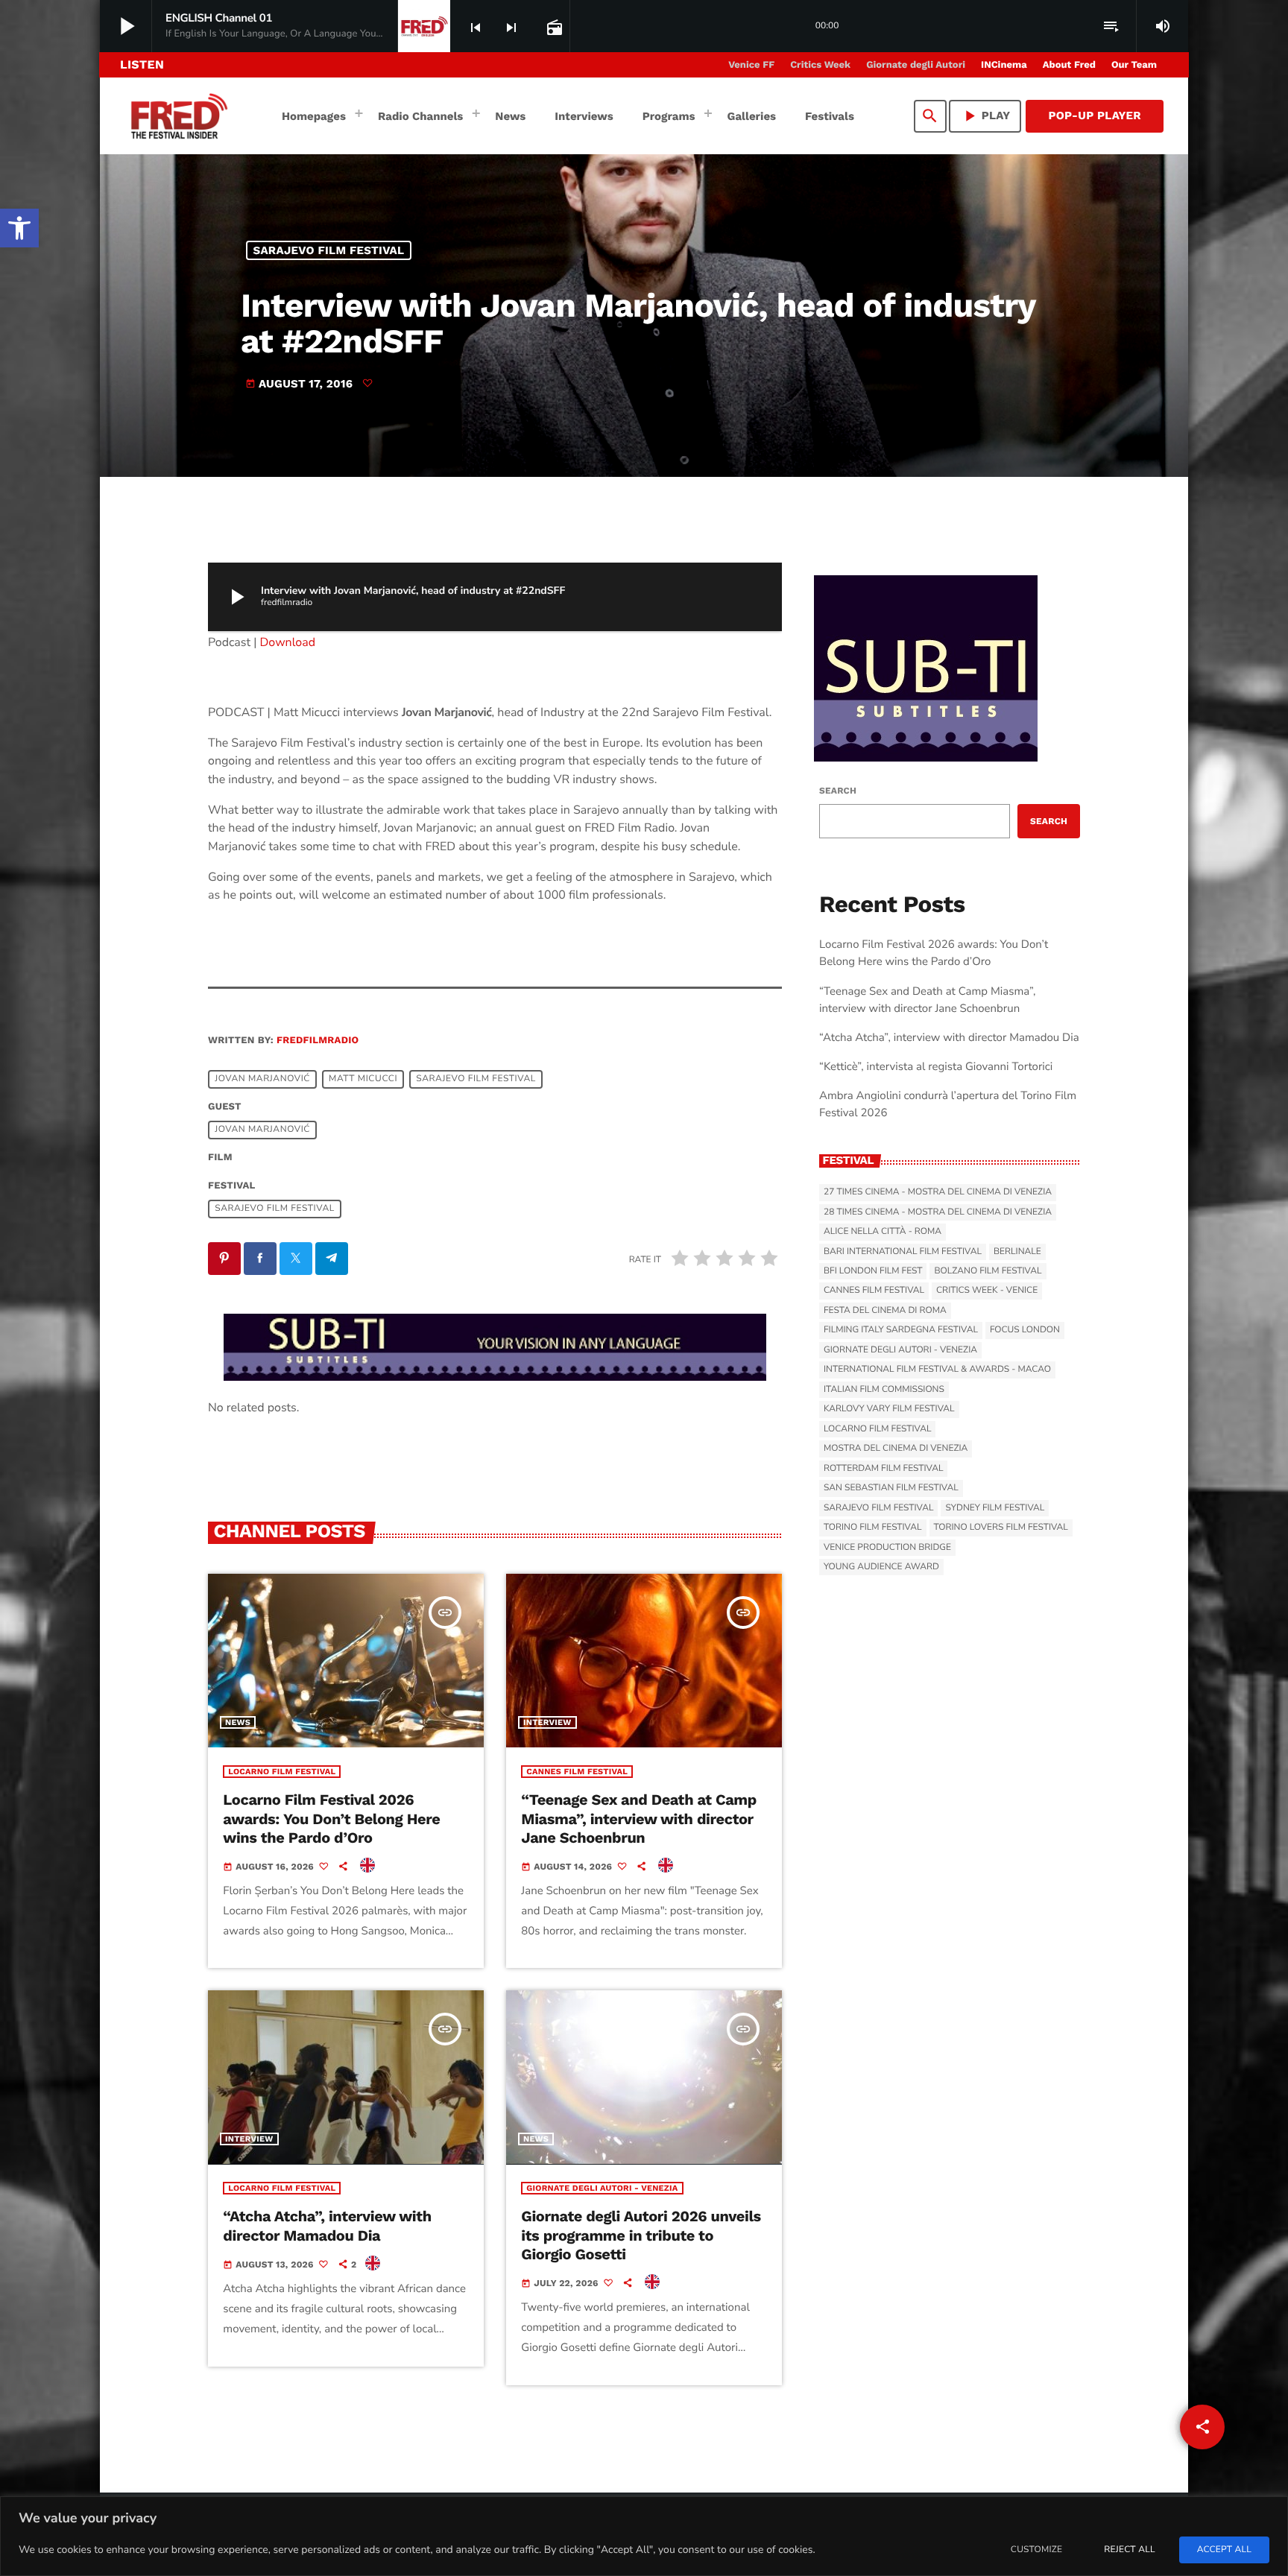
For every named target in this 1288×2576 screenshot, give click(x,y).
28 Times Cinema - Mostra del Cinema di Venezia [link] (938, 1212)
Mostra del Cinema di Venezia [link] (896, 1449)
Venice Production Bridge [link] (887, 1548)
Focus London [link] (1025, 1330)
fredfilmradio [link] (318, 1041)
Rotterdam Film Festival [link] (883, 1469)
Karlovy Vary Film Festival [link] (889, 1409)
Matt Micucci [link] (363, 1079)
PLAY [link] (985, 116)
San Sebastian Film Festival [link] (891, 1488)
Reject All (1129, 2550)
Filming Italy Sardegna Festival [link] (901, 1330)
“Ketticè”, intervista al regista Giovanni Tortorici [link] (936, 1067)
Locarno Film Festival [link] (282, 1772)
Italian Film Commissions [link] (884, 1390)
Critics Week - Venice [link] (987, 1291)
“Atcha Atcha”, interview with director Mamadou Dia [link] (327, 2225)
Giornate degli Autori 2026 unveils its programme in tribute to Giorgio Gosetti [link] (641, 2235)
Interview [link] (547, 1722)
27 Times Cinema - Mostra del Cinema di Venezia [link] (938, 1192)
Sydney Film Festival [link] (995, 1508)
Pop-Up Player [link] (1095, 115)
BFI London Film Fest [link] (873, 1271)
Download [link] (288, 642)
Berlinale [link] (1017, 1252)
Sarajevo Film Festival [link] (329, 250)
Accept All (1224, 2550)
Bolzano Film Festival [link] (988, 1271)
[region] (644, 2536)
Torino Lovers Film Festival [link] (1001, 1528)
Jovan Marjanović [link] (262, 1079)
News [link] (238, 1722)
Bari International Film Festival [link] (903, 1252)
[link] (19, 228)
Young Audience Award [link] (881, 1567)
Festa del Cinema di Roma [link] (885, 1311)
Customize (1036, 2550)
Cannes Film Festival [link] (577, 1772)
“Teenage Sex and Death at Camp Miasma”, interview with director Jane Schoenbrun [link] (639, 1818)
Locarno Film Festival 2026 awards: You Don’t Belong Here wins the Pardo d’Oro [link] (331, 1818)
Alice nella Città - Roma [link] (883, 1232)
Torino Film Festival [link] (873, 1528)
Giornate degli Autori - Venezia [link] (602, 2188)
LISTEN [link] (142, 64)
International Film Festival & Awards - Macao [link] (937, 1370)
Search (838, 791)
